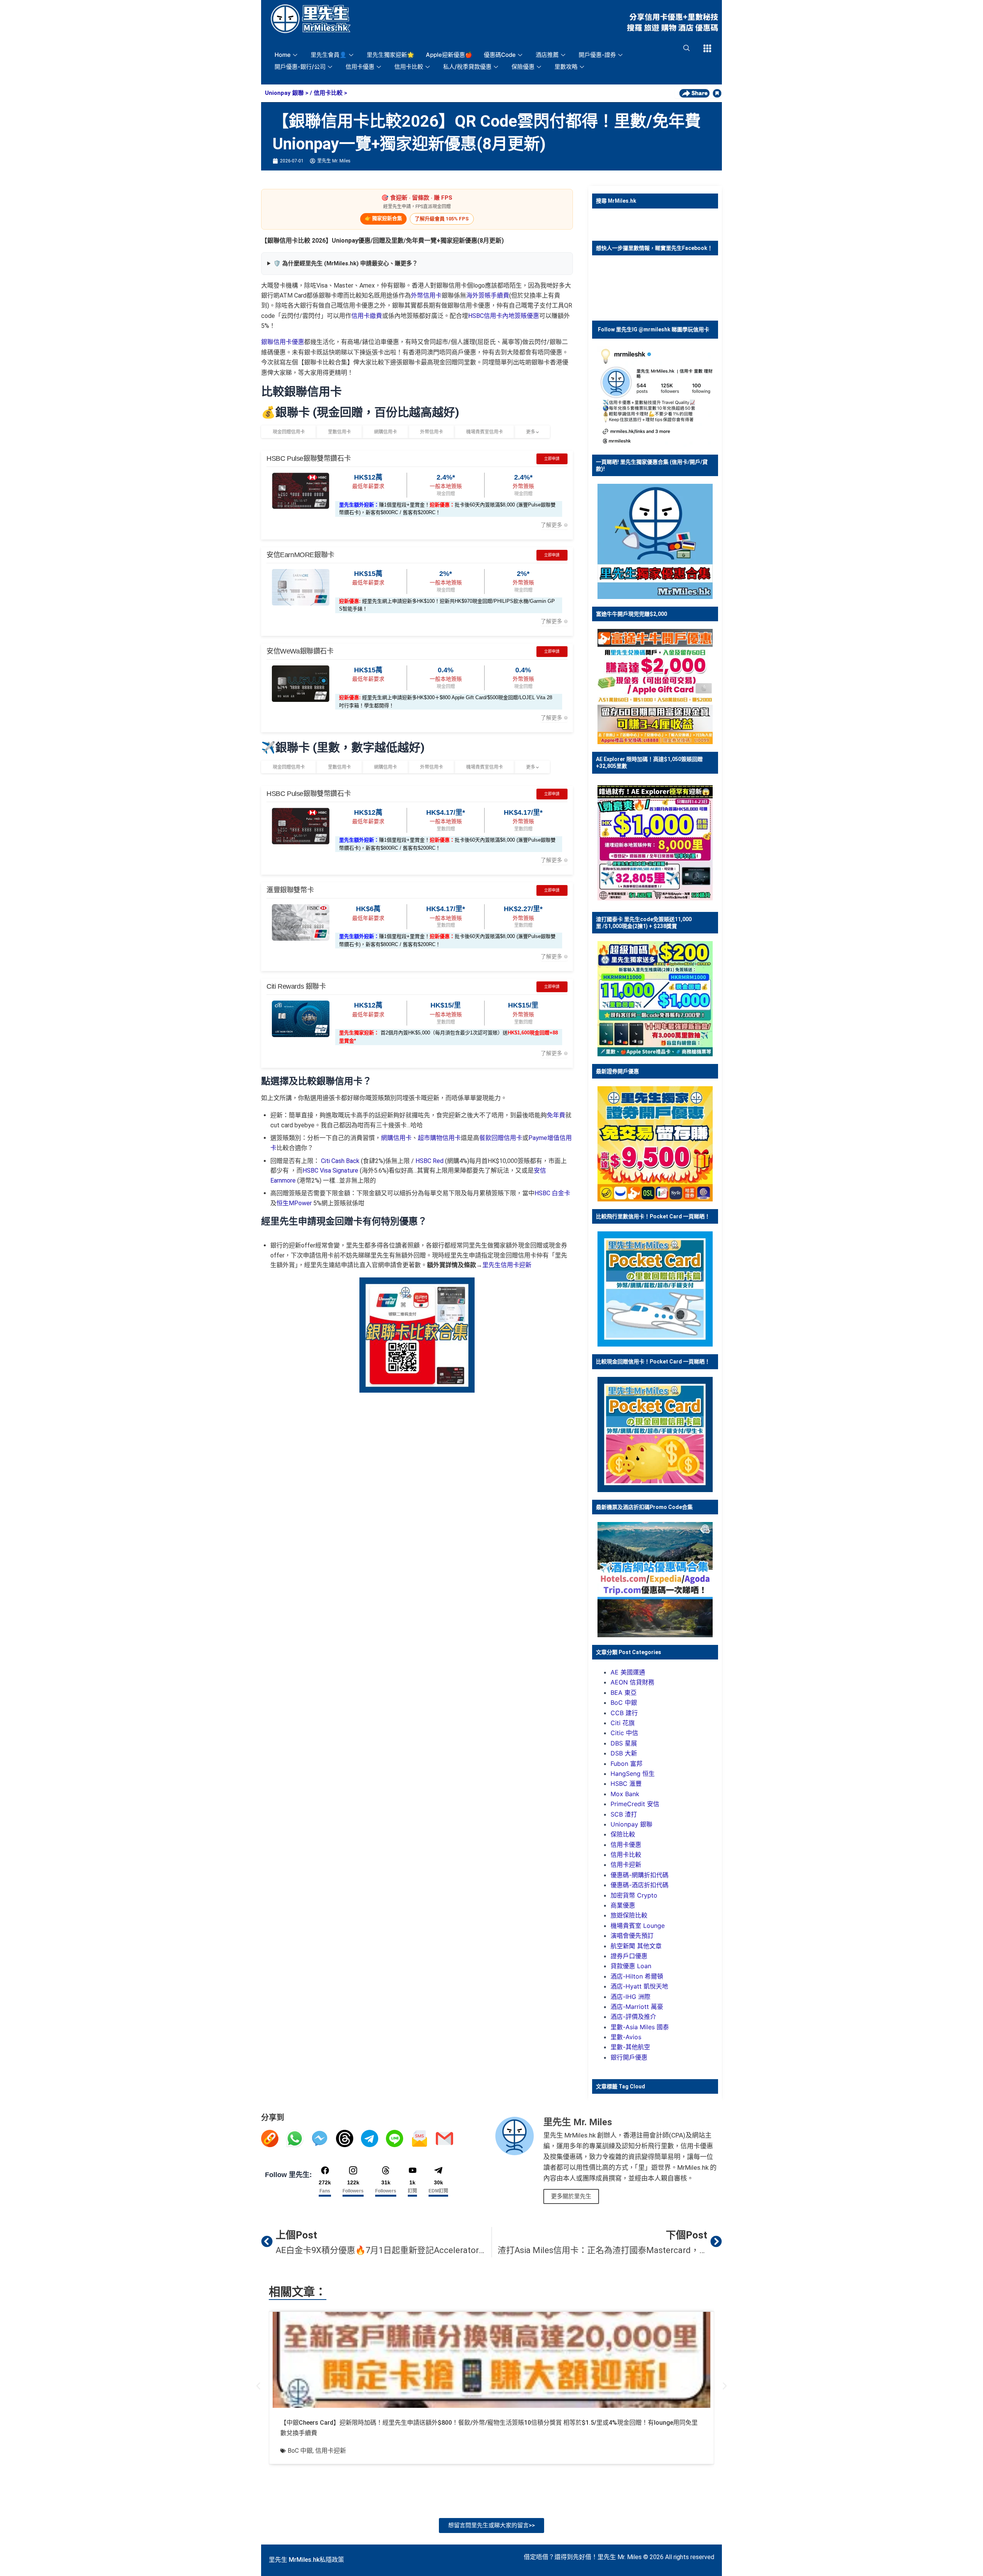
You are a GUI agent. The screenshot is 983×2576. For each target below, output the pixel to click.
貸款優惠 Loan (631, 1966)
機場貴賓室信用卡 (485, 432)
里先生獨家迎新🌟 (391, 55)
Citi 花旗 (623, 1723)
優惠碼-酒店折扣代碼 (640, 1885)
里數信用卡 (339, 432)
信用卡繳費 (367, 316)
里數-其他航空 (630, 2047)
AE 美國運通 (628, 1672)
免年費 (556, 1115)
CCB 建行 (624, 1713)
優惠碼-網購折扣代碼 (640, 1875)
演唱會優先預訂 (632, 1936)
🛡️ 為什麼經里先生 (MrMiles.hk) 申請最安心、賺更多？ (346, 263)
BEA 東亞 (624, 1693)
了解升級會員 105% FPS (442, 219)
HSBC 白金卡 (552, 1193)
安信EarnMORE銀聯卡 (300, 555)
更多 (531, 432)
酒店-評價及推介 (633, 2017)
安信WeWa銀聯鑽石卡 (300, 651)
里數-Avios (626, 2037)
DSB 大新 (624, 1753)
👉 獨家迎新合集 (383, 218)
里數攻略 (566, 67)
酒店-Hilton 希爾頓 (637, 1976)
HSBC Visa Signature (330, 1171)
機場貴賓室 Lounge (638, 1926)
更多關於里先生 (571, 2196)
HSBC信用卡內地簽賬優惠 (504, 316)
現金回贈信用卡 (289, 432)
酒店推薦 (547, 55)
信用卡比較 (409, 67)
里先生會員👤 (329, 55)
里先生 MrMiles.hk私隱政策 (306, 2560)
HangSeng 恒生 (633, 1774)
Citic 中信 (624, 1733)
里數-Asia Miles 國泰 (640, 2027)
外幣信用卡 (426, 295)
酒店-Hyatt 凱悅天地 (639, 1986)
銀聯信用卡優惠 (283, 342)
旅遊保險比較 (629, 1915)
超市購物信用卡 (439, 1138)
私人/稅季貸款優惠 (467, 67)
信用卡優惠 (360, 67)
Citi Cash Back (340, 1161)
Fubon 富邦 (626, 1764)
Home (283, 55)
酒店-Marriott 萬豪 (637, 2007)
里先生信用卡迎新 (507, 1265)
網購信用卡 (386, 432)
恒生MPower (294, 1203)
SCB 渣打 (624, 1814)
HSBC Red (429, 1161)
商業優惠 (623, 1905)
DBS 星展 (624, 1743)
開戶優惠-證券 (597, 55)
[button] (258, 2386)
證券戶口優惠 (629, 1956)
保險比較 (623, 1834)
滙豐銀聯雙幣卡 (290, 890)
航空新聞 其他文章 (636, 1946)
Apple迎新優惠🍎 (449, 55)
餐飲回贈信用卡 (501, 1138)
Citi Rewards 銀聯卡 (296, 986)
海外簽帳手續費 (488, 295)
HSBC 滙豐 (626, 1784)
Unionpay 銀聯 (284, 93)
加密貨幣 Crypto (634, 1895)
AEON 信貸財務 (632, 1682)
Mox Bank (625, 1794)
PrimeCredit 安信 (635, 1804)
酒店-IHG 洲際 (631, 1997)
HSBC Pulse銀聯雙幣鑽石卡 (309, 458)
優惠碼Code (500, 55)
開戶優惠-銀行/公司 (300, 67)
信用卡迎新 (626, 1865)
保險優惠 (523, 67)
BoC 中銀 (624, 1702)
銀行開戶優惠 (629, 2057)
